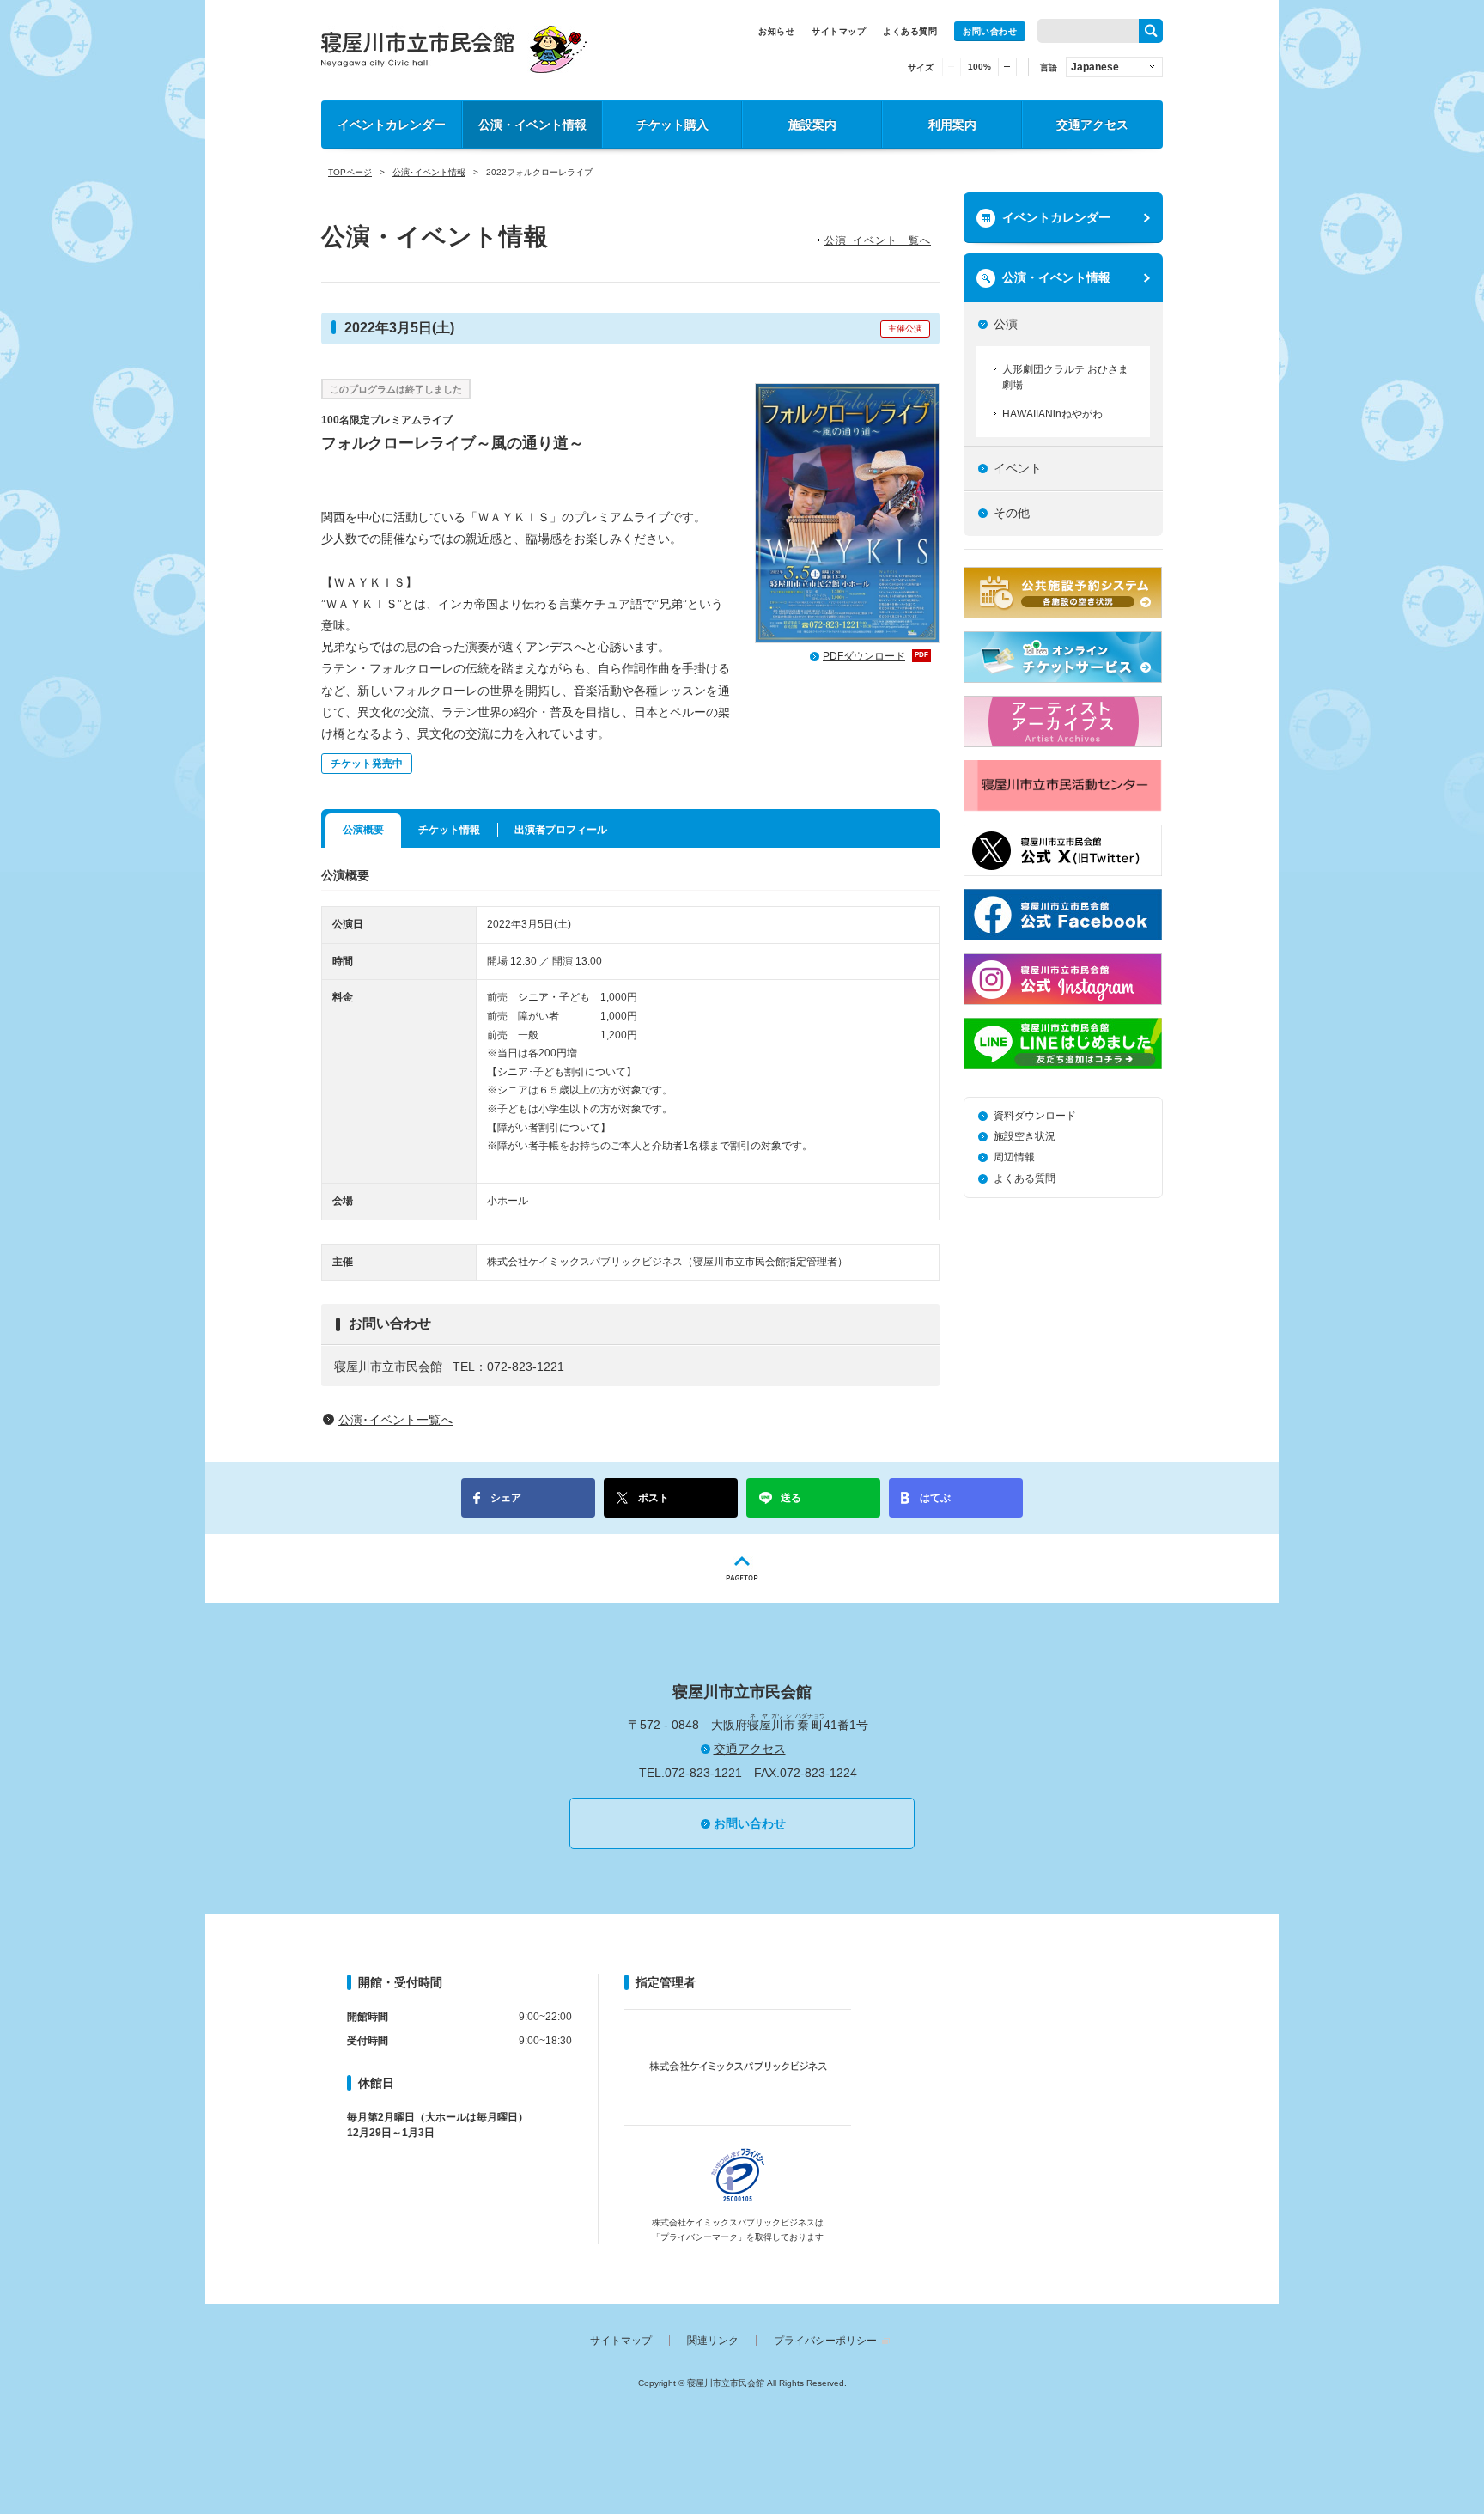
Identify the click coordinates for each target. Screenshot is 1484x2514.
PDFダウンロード (876, 656)
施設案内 (812, 125)
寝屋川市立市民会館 (454, 49)
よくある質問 (910, 31)
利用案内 (952, 125)
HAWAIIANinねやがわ (1052, 414)
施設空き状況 (1025, 1136)
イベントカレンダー (392, 125)
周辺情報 (1014, 1157)
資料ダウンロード (1035, 1116)
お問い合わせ (990, 31)
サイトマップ (839, 31)
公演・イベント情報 (532, 125)
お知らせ (776, 31)
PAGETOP (742, 1568)
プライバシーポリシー (825, 2341)
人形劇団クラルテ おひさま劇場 (1065, 377)
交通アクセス (1092, 125)
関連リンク (713, 2341)
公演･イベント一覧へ (878, 240)
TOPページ (350, 172)
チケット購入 (672, 125)
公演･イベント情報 (429, 172)
